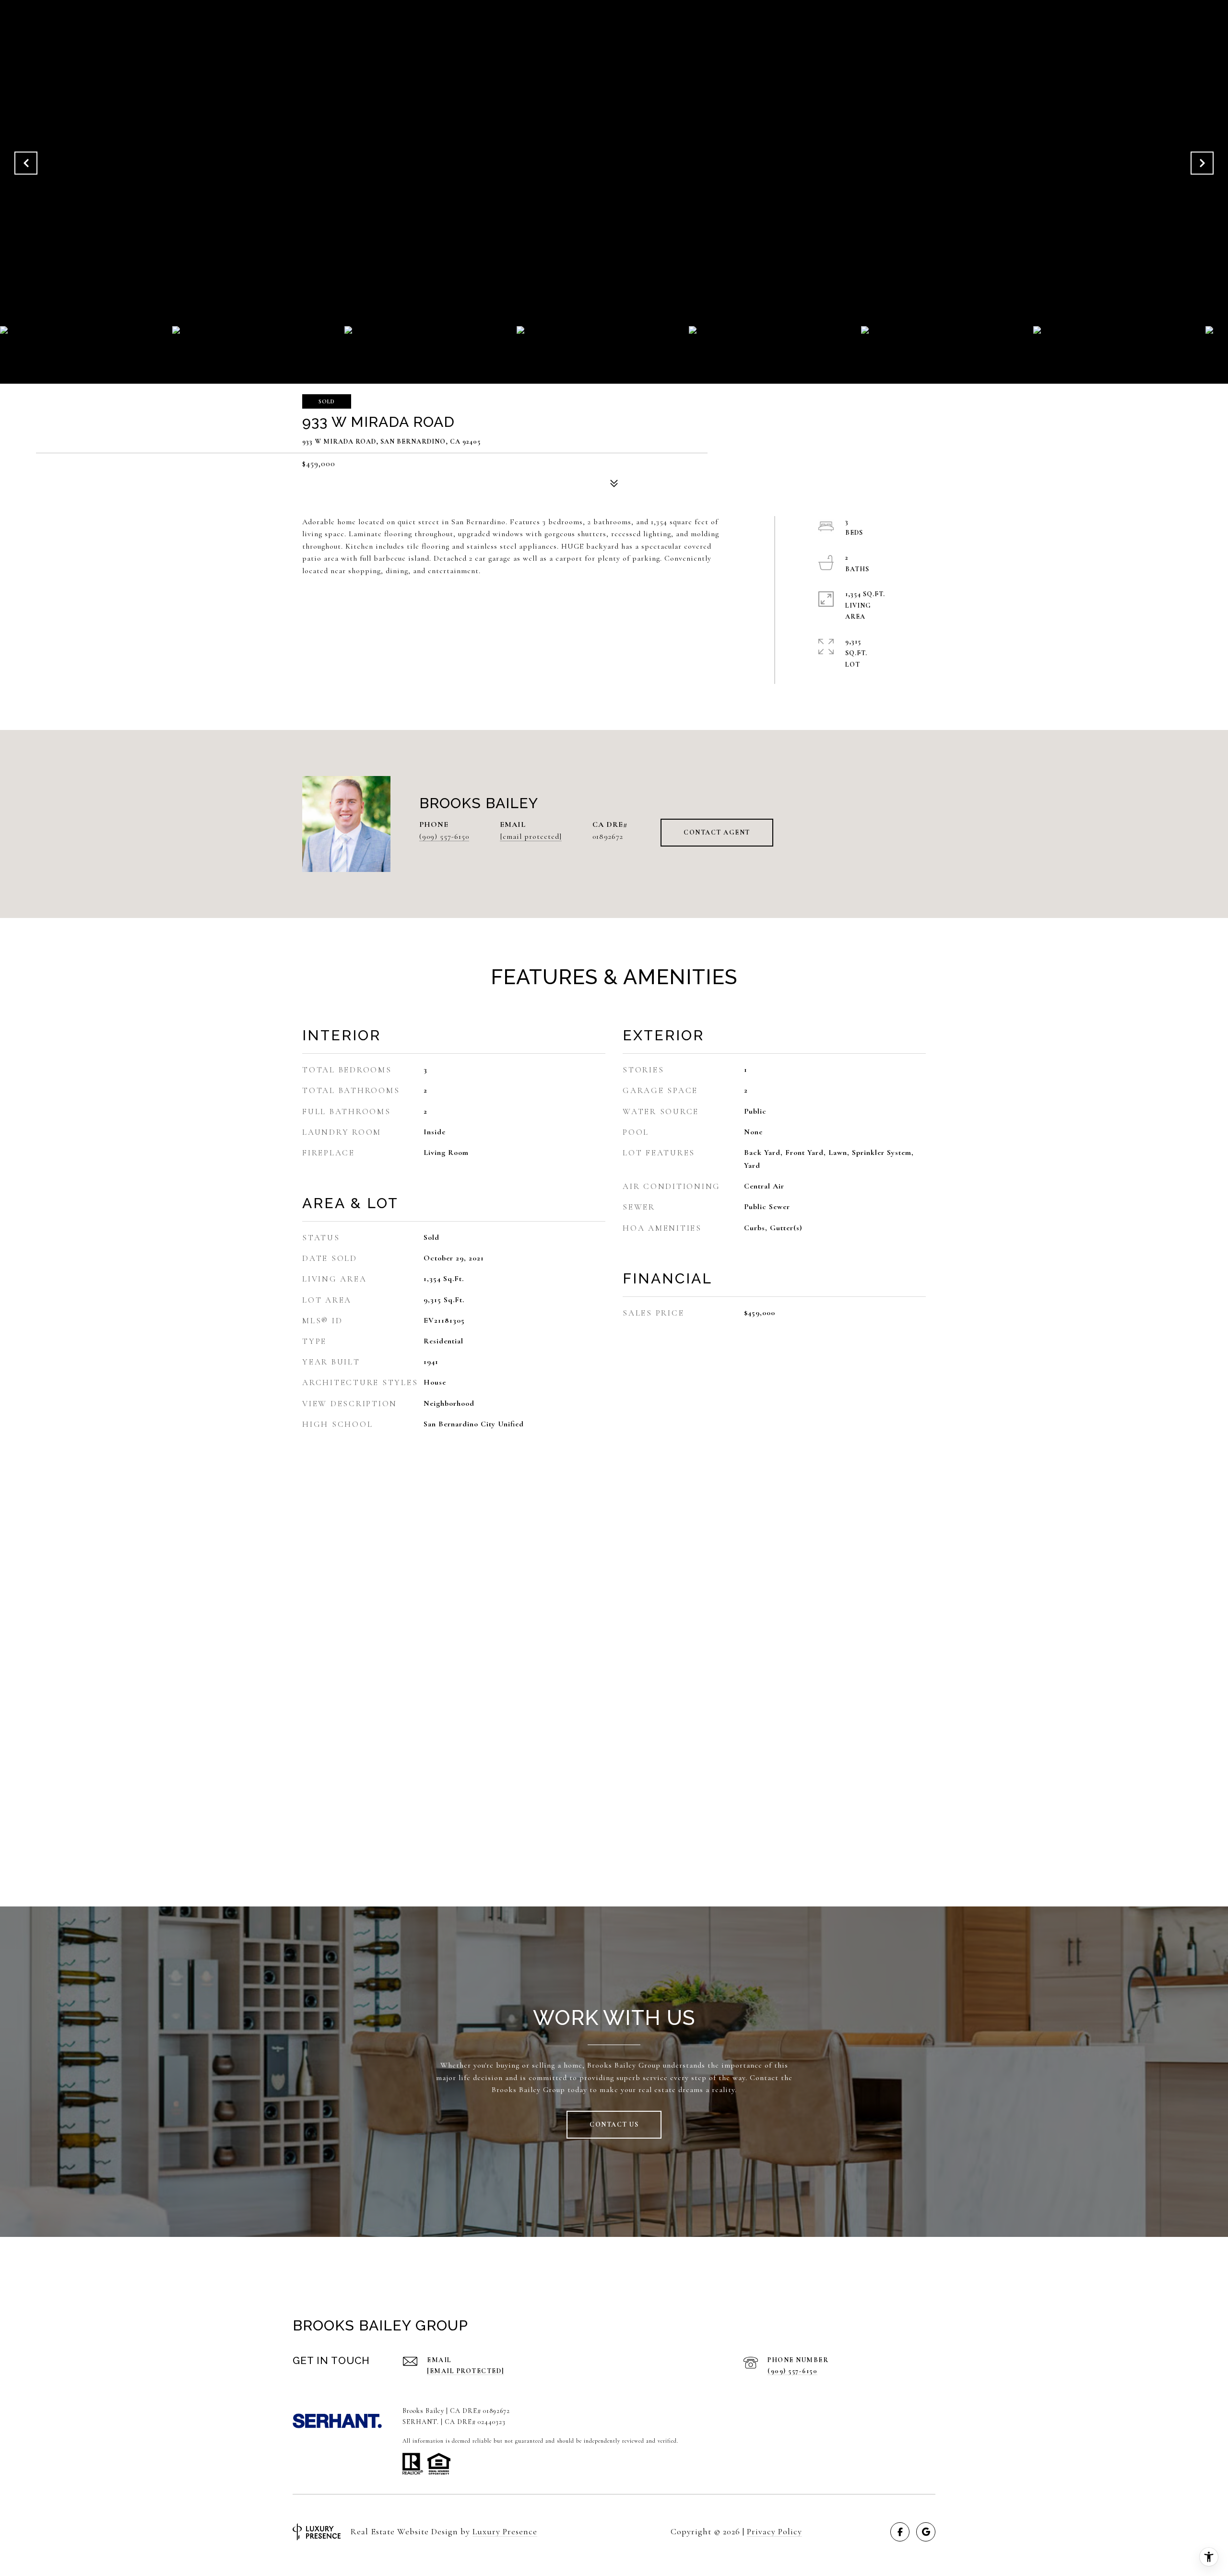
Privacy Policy (774, 2531)
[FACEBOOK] (900, 2532)
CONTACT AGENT (717, 832)
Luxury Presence (505, 2531)
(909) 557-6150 (444, 836)
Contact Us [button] (614, 2124)
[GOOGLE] (926, 2532)
